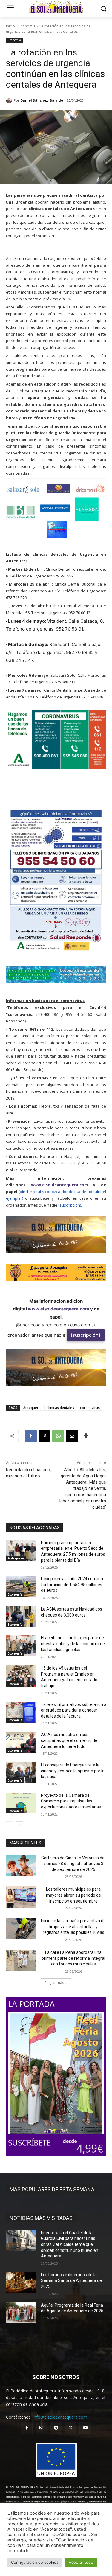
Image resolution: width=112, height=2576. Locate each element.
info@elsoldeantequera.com (60, 2417)
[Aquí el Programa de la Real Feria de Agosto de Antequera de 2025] (21, 2313)
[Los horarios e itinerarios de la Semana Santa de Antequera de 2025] (21, 2282)
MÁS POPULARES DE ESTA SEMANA (52, 2189)
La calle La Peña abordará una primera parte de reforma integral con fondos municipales (73, 1958)
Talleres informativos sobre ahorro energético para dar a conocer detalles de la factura (73, 1710)
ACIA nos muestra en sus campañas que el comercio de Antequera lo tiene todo (69, 1740)
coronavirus (90, 1407)
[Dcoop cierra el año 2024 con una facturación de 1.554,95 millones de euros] (21, 1586)
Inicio (10, 26)
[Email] (72, 1436)
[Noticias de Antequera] (56, 7)
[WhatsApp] (58, 1436)
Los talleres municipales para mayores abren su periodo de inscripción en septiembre (73, 1895)
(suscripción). (70, 1205)
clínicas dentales (60, 1407)
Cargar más (54, 1983)
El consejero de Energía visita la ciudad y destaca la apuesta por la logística (73, 1771)
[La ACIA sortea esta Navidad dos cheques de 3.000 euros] (21, 1617)
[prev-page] (10, 1825)
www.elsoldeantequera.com (59, 1185)
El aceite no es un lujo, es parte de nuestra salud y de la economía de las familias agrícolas (73, 1643)
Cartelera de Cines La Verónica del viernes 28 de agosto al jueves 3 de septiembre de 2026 (73, 1864)
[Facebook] (31, 1436)
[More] (86, 1436)
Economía (27, 26)
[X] (45, 1436)
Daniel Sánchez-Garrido (42, 100)
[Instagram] (41, 2428)
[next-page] (19, 1825)
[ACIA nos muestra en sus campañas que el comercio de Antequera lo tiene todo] (21, 1742)
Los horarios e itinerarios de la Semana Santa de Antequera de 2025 (71, 2281)
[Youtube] (85, 2428)
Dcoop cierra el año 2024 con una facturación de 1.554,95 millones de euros (72, 1584)
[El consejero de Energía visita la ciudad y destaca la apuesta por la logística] (21, 1773)
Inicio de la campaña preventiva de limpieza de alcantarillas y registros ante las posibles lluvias (73, 1927)
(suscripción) (86, 1335)
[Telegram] (56, 2428)
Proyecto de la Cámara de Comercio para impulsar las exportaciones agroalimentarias (71, 1801)
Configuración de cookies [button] (35, 2562)
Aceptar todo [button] (81, 2562)
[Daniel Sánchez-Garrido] (10, 100)
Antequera (32, 1407)
